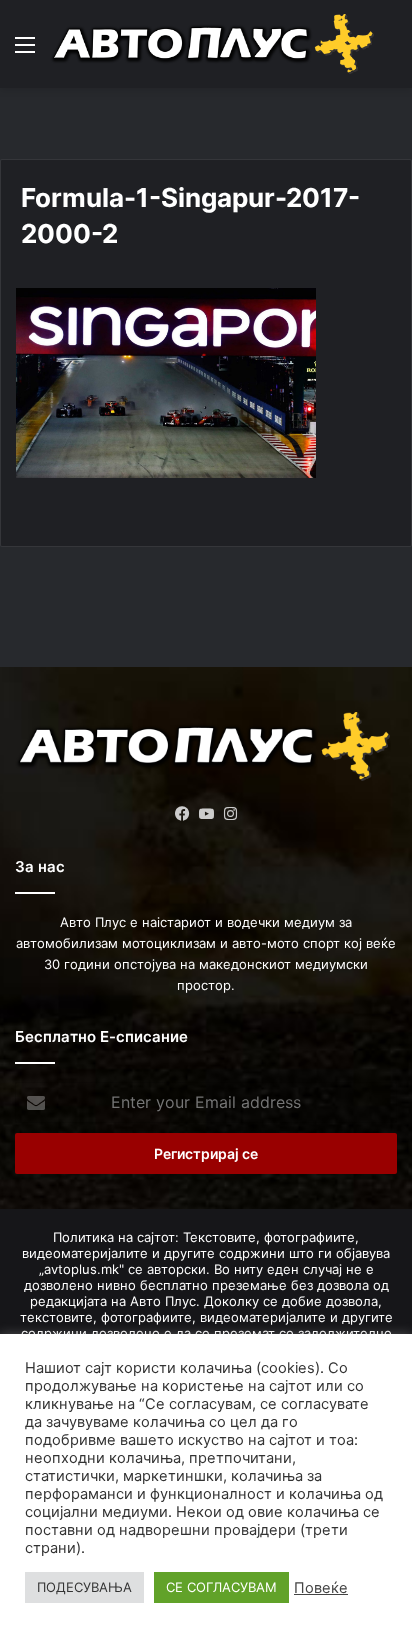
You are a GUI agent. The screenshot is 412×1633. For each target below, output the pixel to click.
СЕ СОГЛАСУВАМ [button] (221, 1587)
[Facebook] (182, 814)
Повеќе (321, 1588)
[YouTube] (206, 814)
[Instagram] (230, 814)
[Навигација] (25, 51)
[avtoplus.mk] (215, 44)
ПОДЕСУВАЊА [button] (84, 1587)
